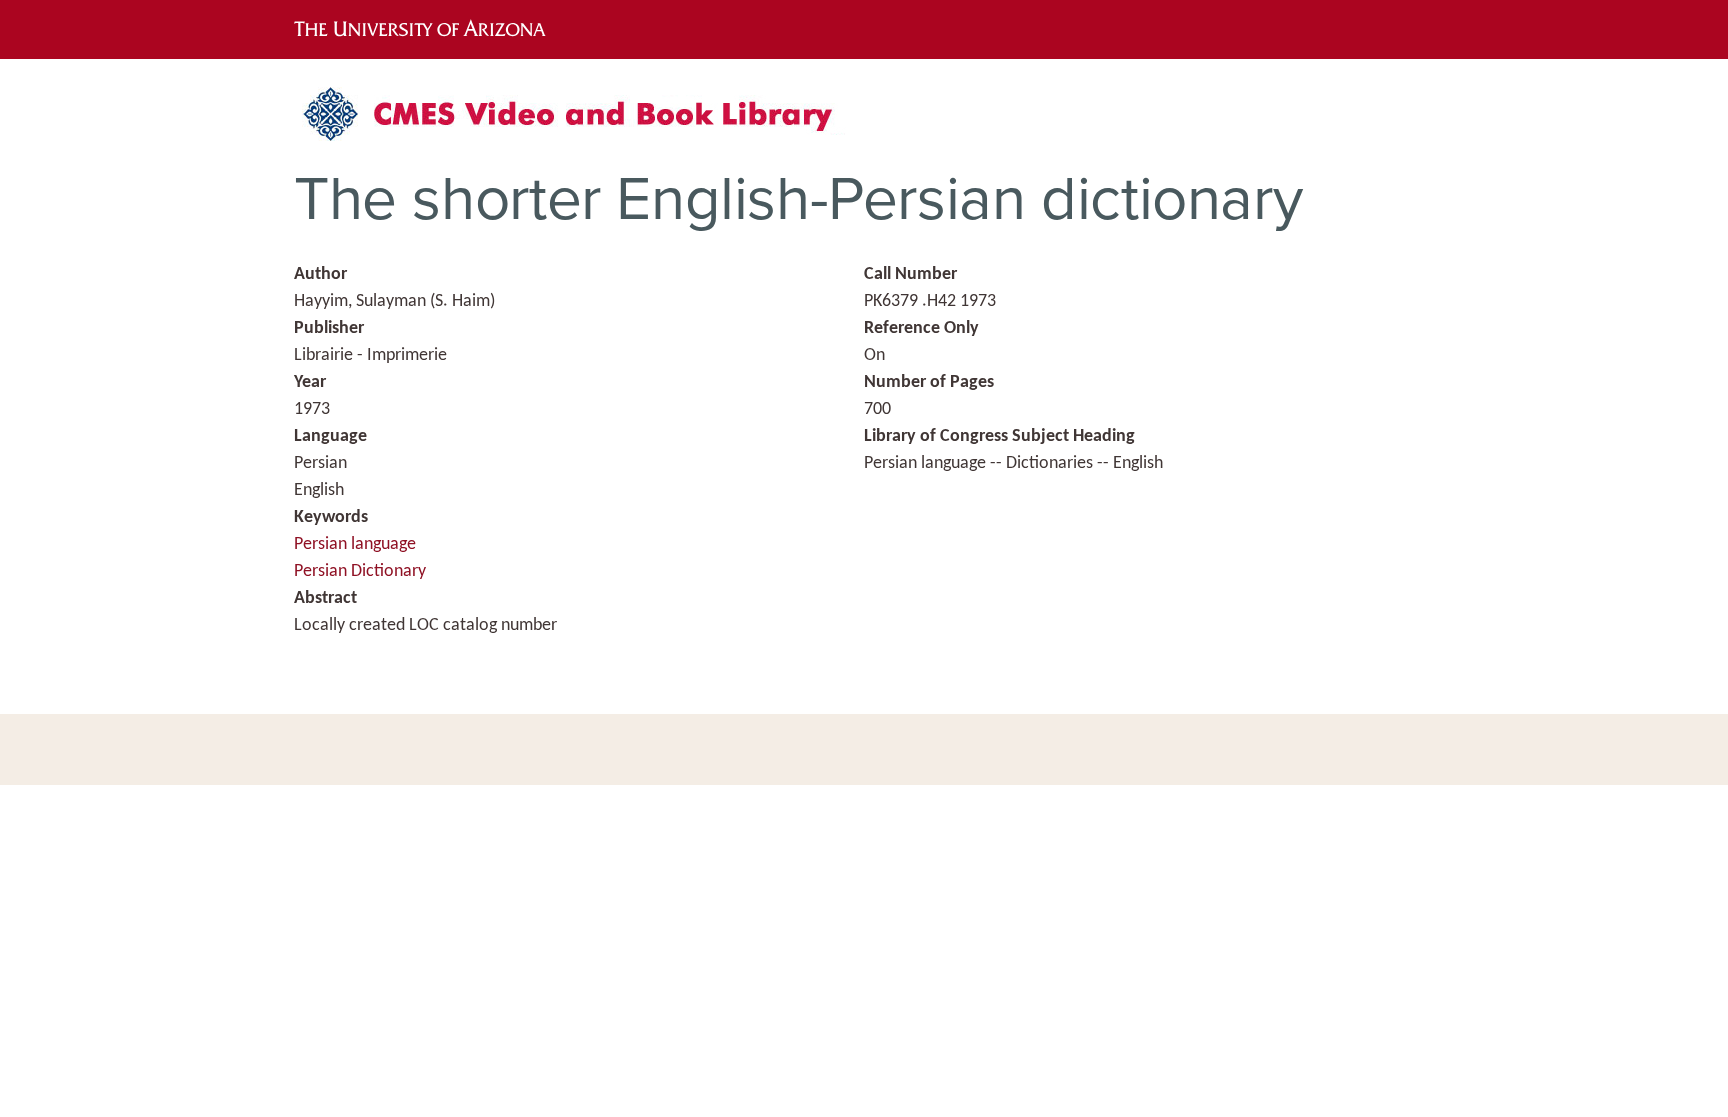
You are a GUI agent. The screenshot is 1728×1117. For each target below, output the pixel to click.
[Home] (579, 121)
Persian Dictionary (360, 571)
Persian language (355, 544)
